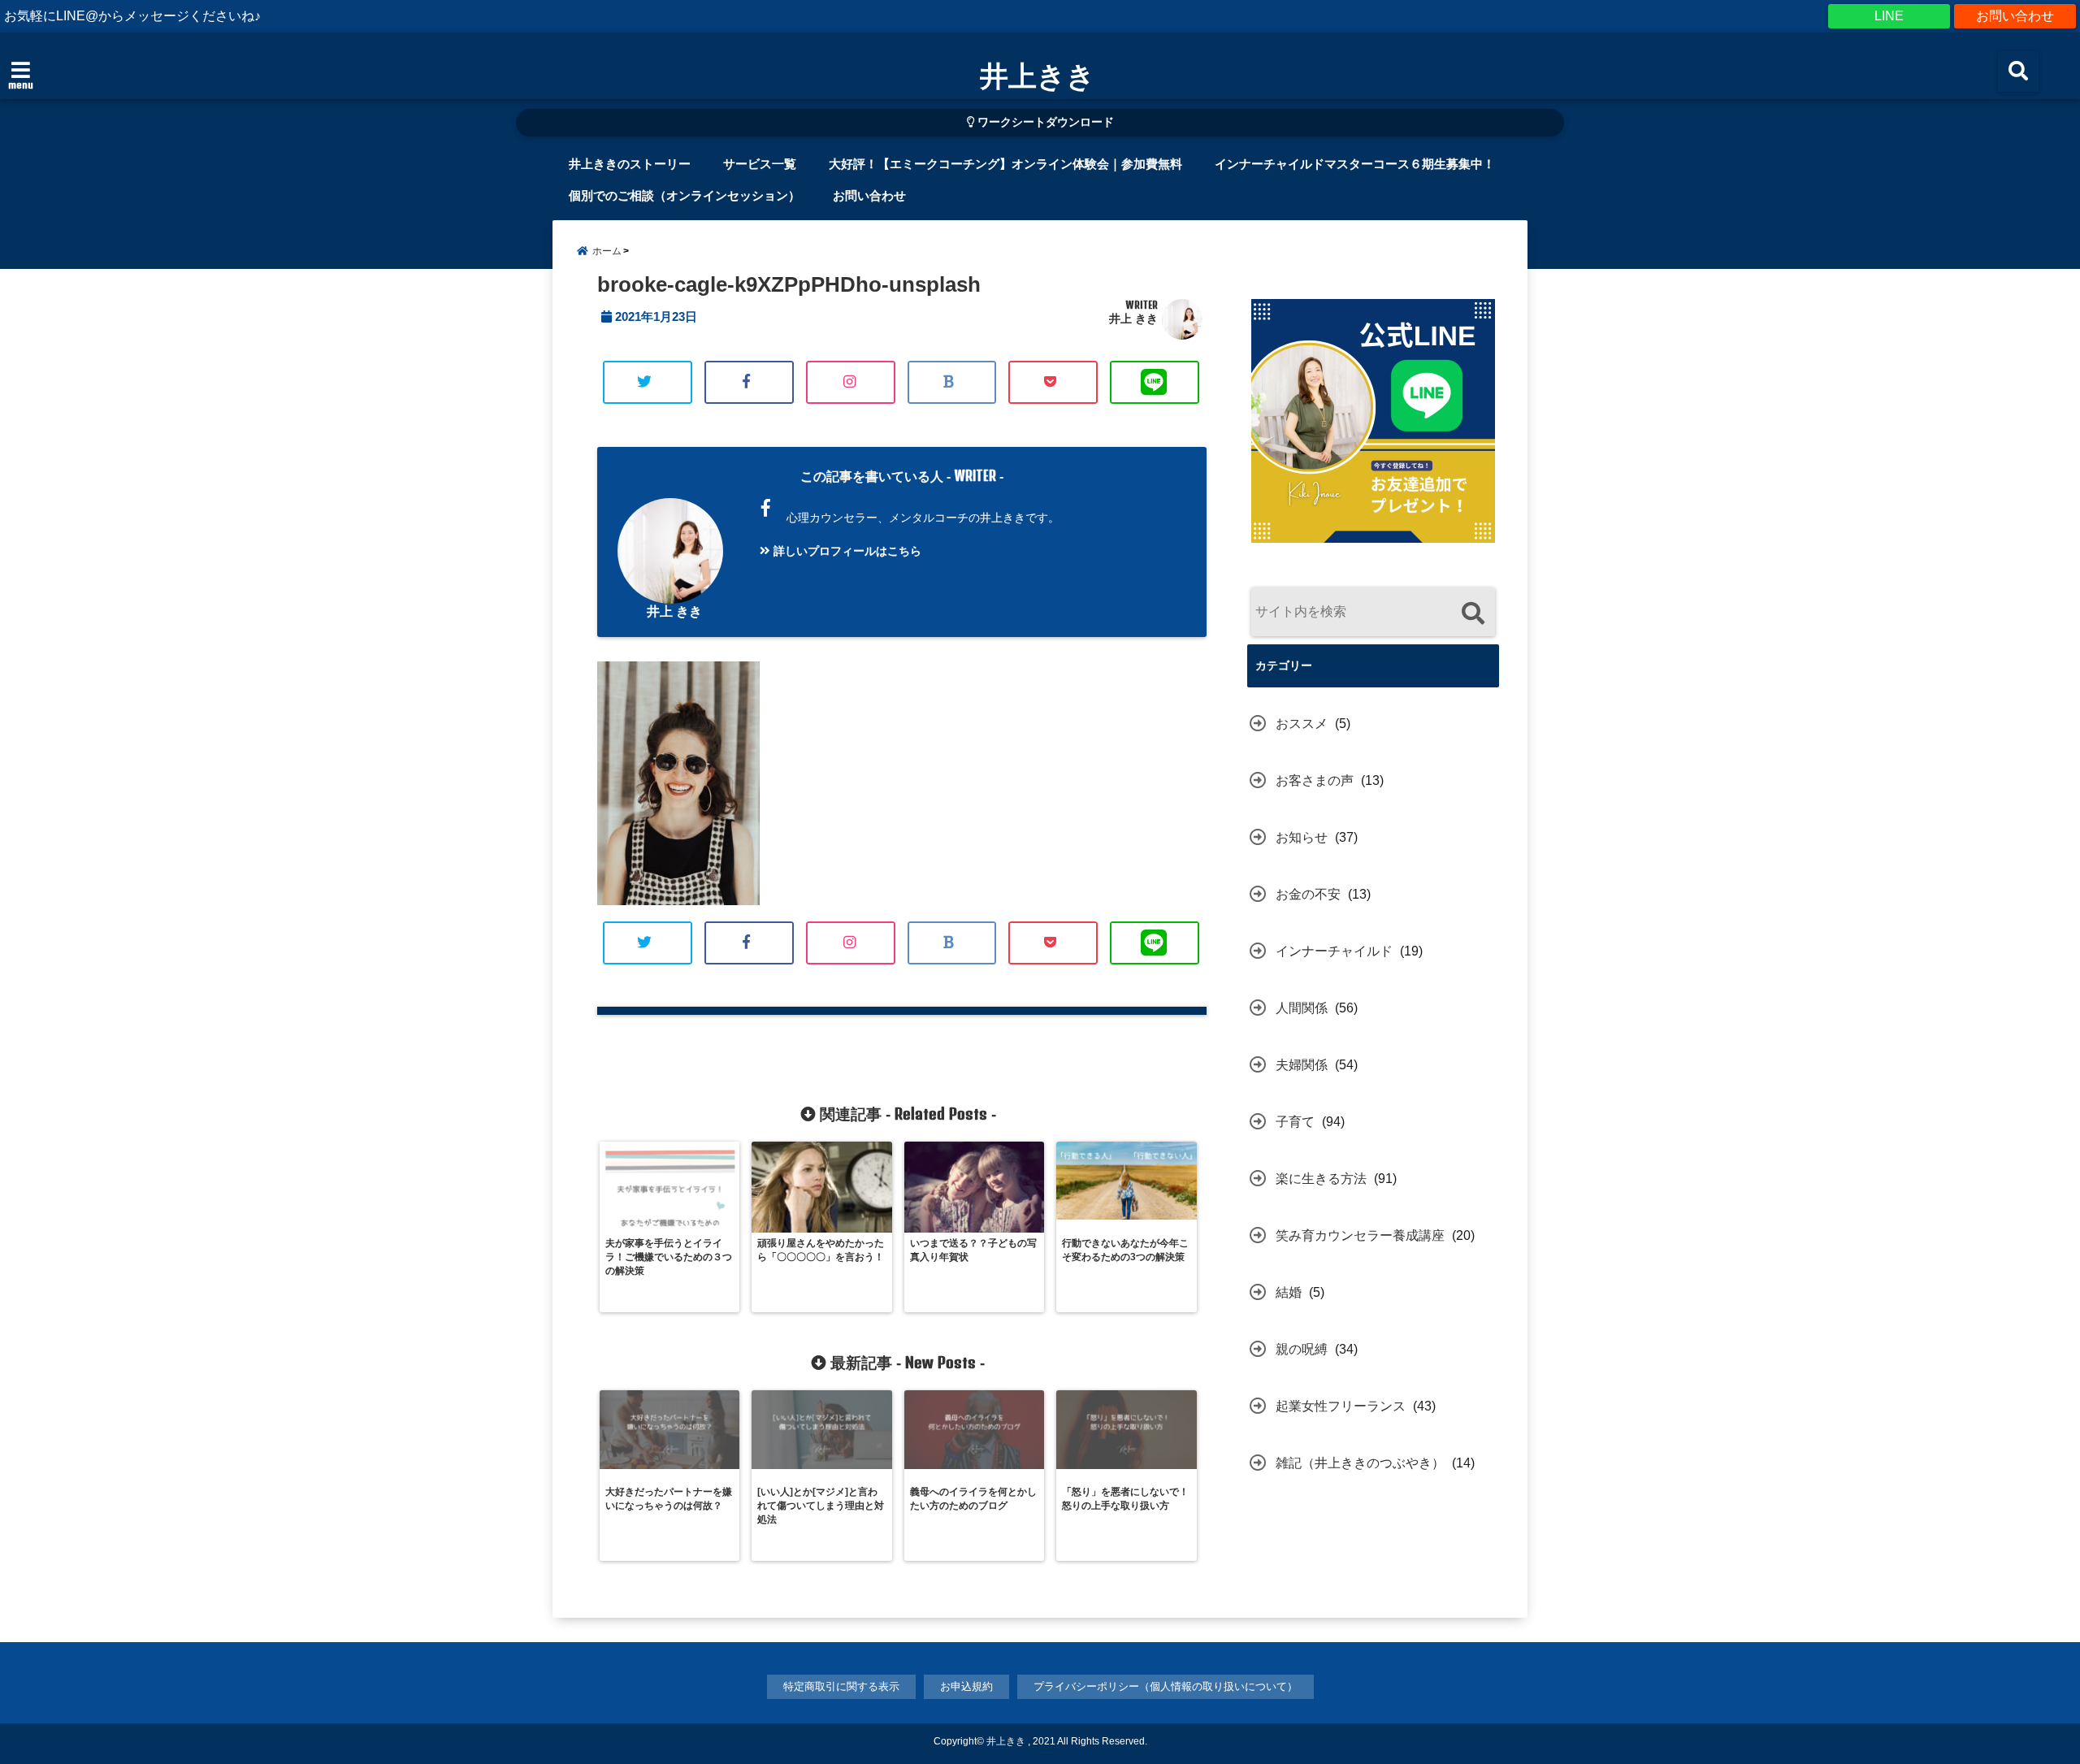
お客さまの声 (1315, 780)
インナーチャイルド (1334, 951)
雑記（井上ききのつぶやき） (1360, 1463)
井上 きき (1133, 319)
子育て (1295, 1122)
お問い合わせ (2015, 16)
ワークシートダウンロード (1044, 122)
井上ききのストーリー (630, 164)
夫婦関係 (1302, 1065)
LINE (1889, 16)
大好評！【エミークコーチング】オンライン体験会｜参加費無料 (1005, 164)
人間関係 (1302, 1008)
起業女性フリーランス (1341, 1406)
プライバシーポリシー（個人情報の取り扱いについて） (1166, 1686)
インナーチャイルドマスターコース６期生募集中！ (1355, 164)
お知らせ (1302, 837)
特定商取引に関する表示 (841, 1686)
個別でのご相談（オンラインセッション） (685, 195)
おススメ (1302, 724)
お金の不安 (1308, 894)
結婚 (1289, 1292)
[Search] (1473, 614)
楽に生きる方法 (1321, 1179)
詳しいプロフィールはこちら (846, 551)
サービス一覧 (760, 164)
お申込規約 (966, 1686)
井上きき (1038, 75)
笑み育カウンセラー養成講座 (1360, 1235)
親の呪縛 (1302, 1349)
